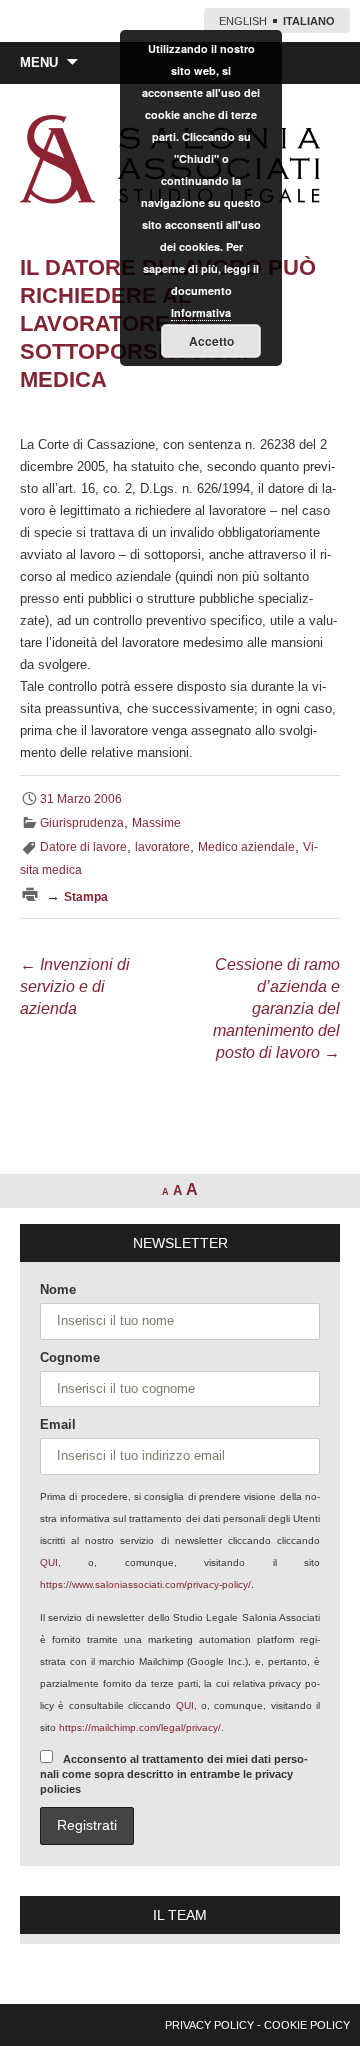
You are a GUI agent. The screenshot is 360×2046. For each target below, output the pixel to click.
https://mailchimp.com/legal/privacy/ (140, 1727)
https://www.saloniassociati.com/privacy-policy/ (145, 1584)
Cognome (70, 1357)
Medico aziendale (246, 847)
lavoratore (162, 847)
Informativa (201, 312)
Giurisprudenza (82, 823)
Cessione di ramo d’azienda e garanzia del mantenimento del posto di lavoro (276, 1008)
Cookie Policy (307, 2025)
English (243, 21)
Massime (156, 823)
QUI (49, 1562)
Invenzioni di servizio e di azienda (75, 986)
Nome (58, 1289)
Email (58, 1424)
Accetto (211, 341)
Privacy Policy (209, 2025)
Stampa (86, 897)
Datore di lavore (83, 847)
